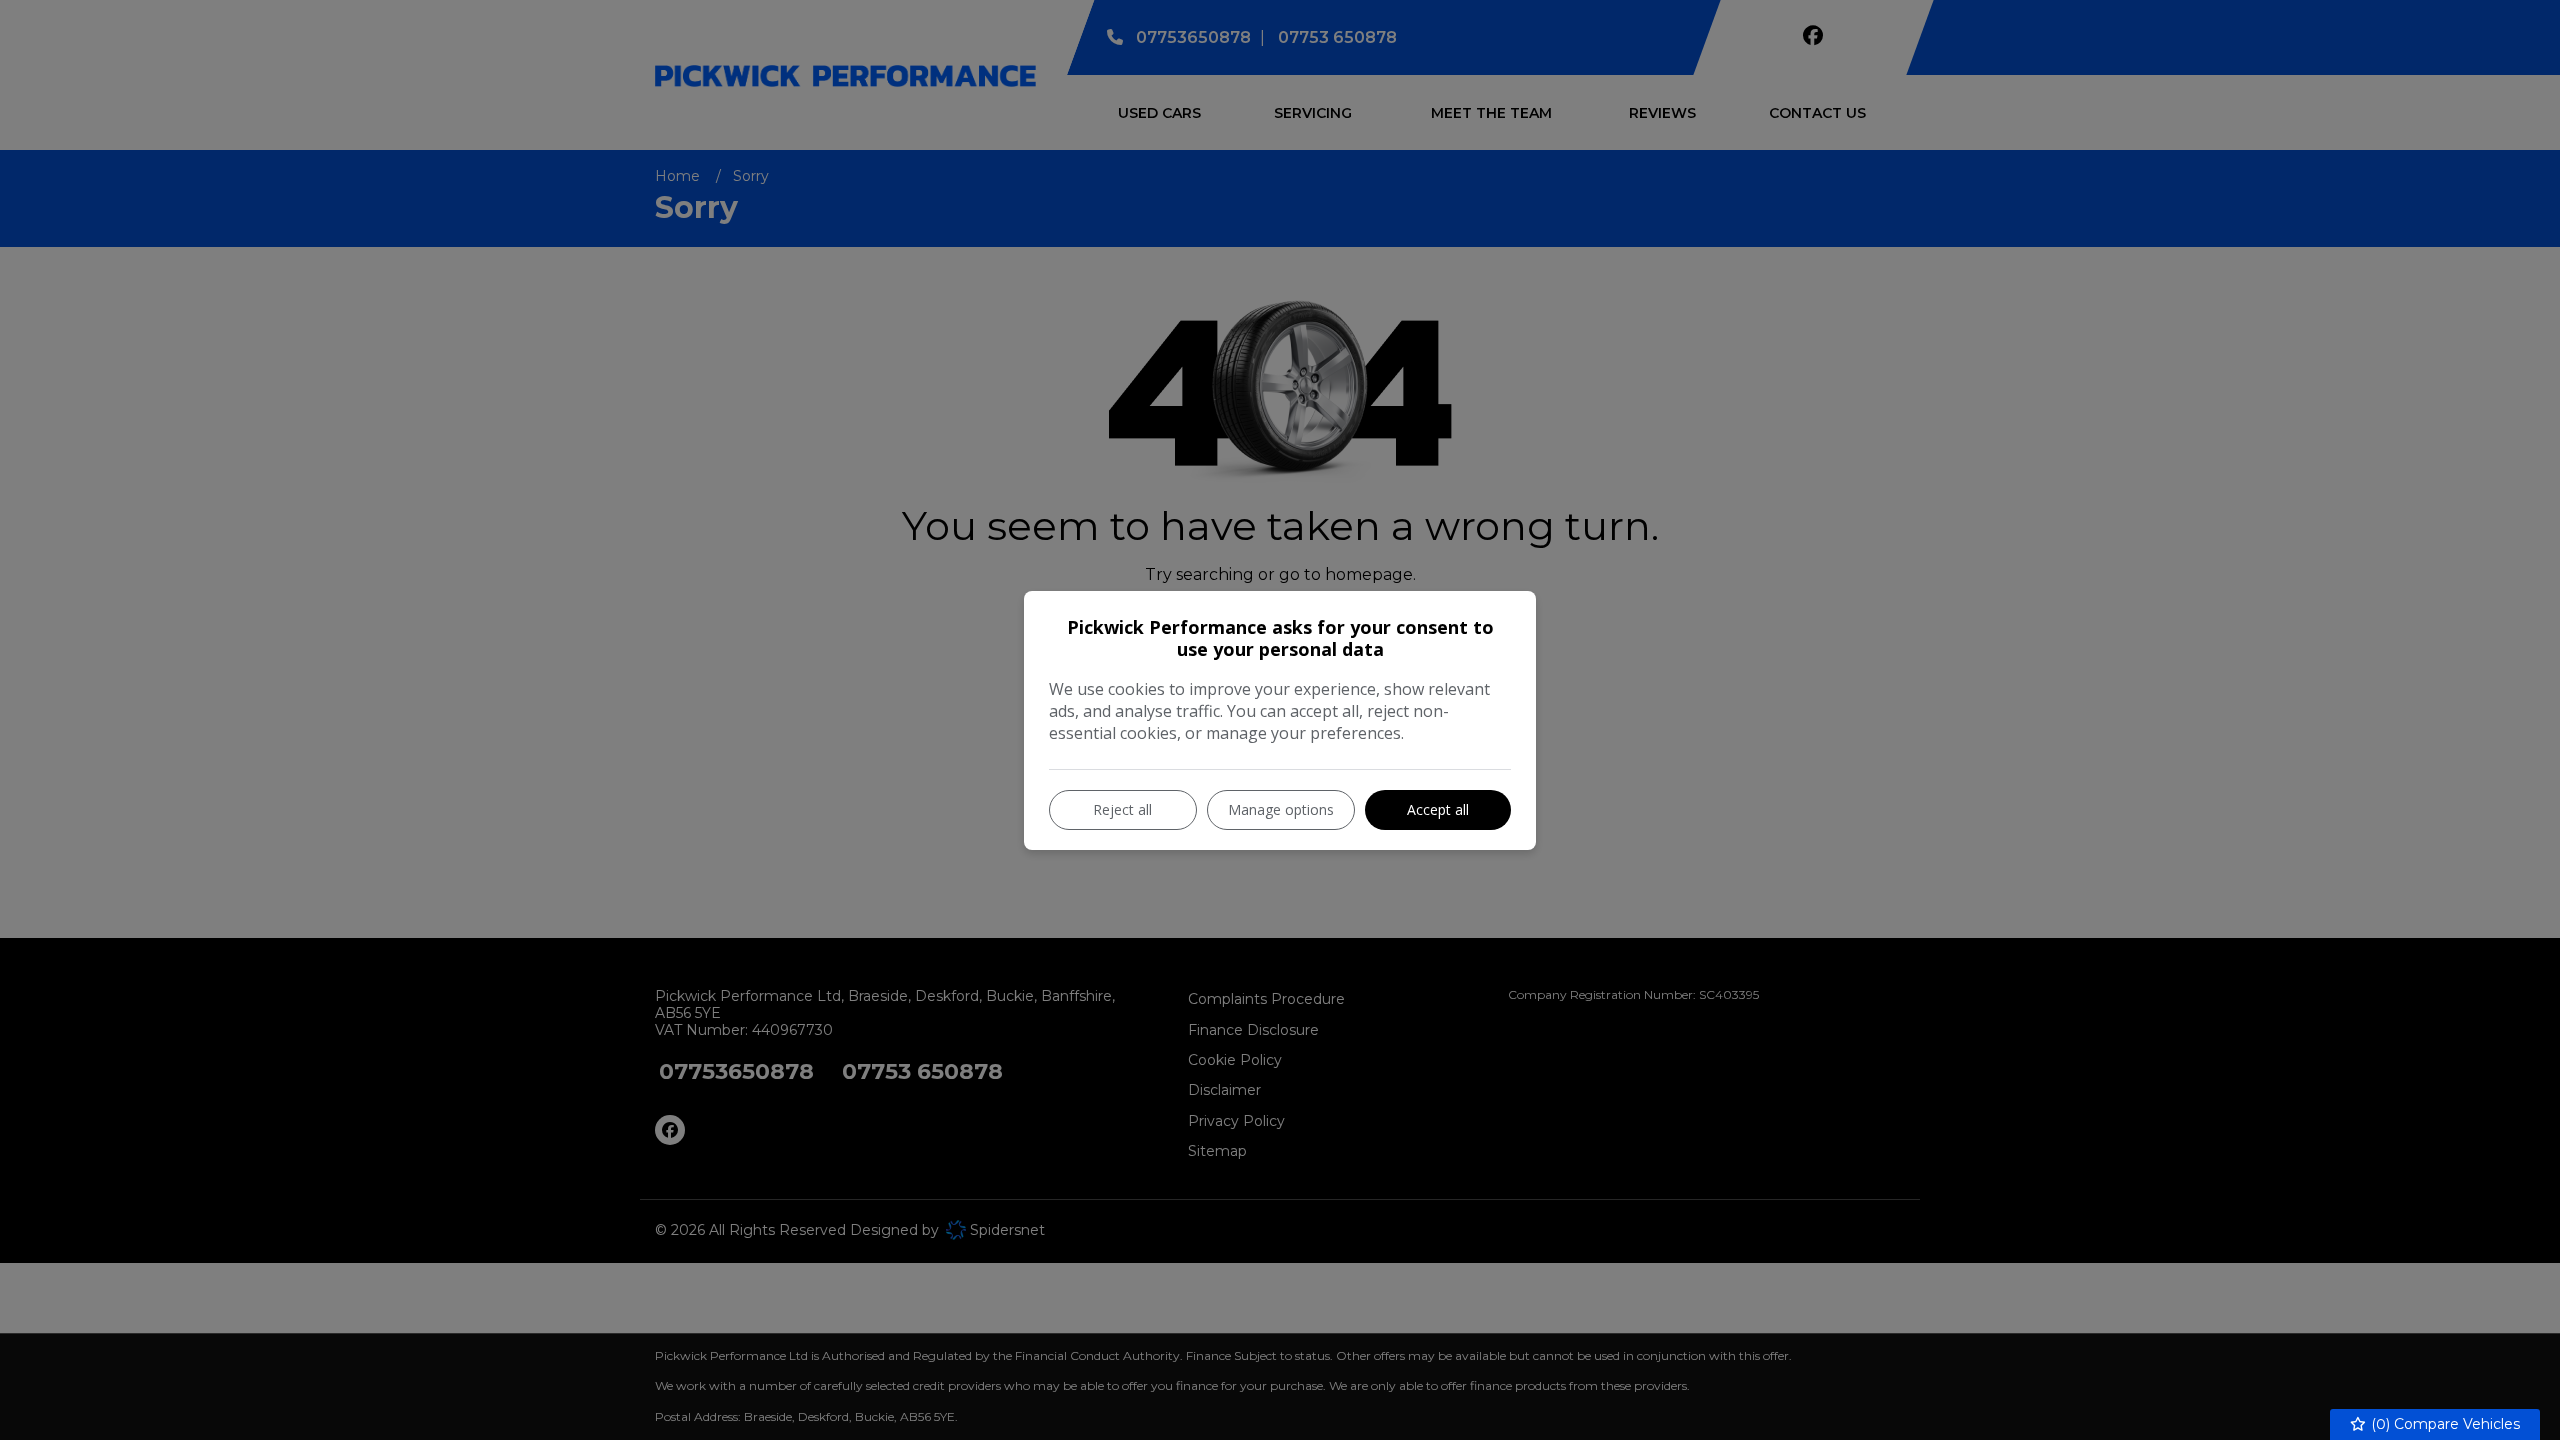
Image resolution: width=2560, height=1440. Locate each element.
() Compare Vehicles (2443, 1424)
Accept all (1438, 809)
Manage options (1281, 809)
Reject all (1122, 809)
